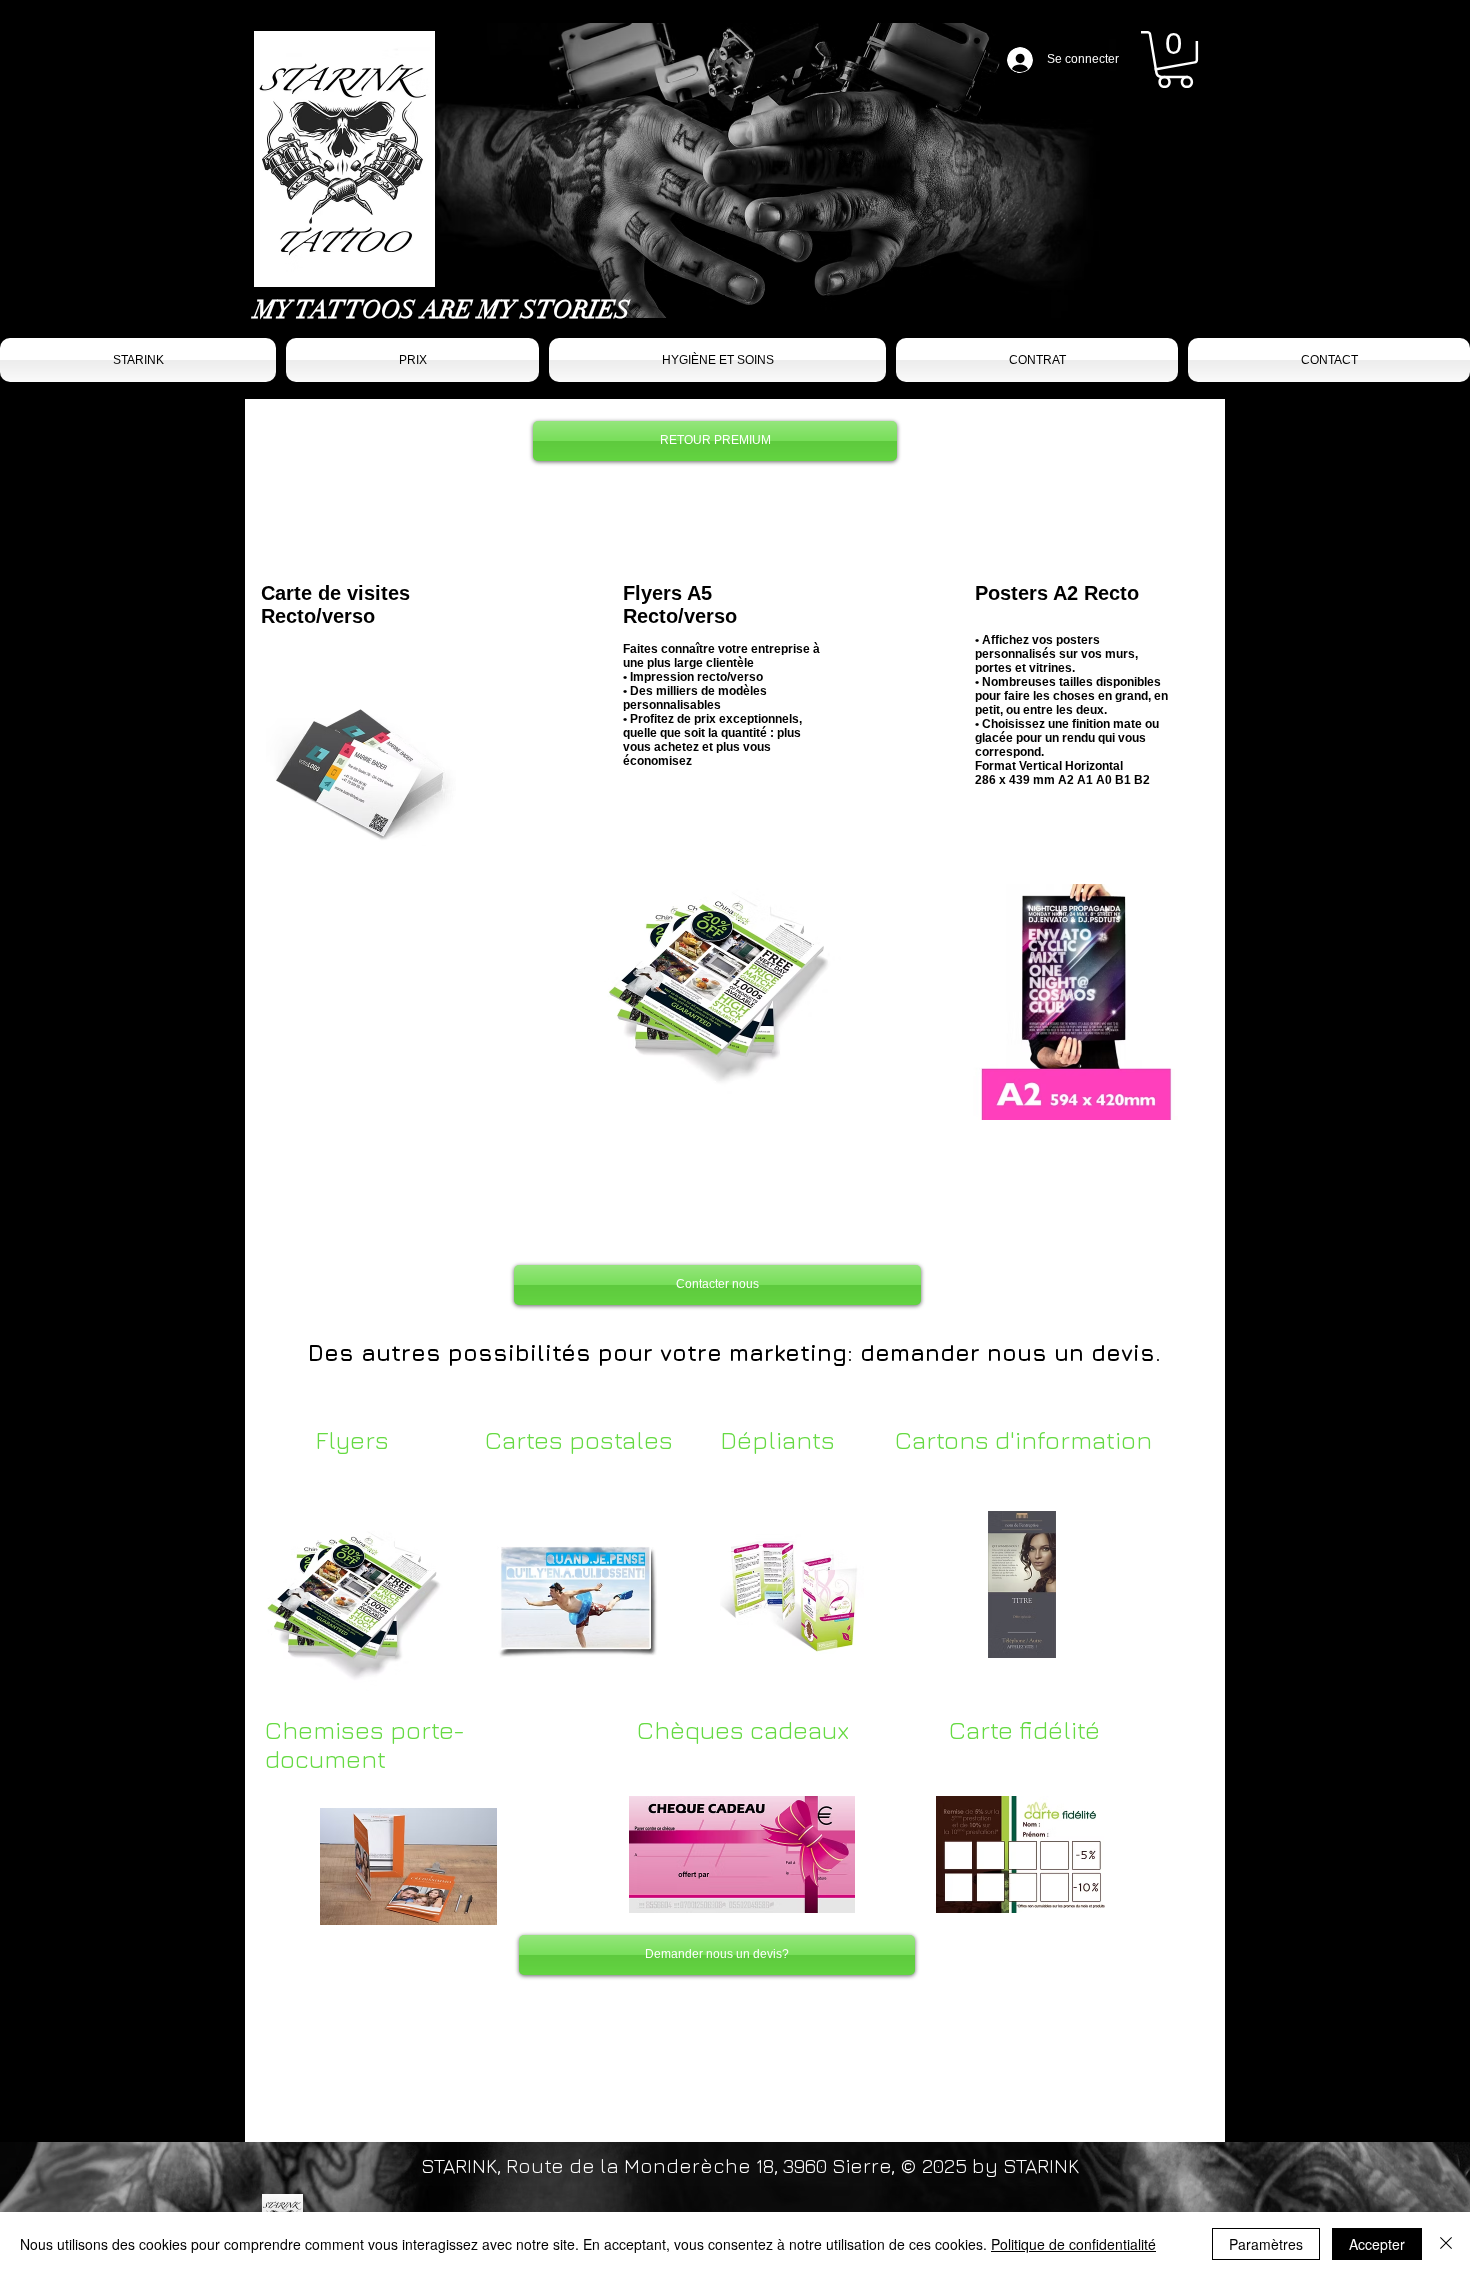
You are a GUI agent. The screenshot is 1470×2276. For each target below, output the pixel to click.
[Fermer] (1446, 2244)
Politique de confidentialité (1073, 2244)
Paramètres (1266, 2244)
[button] (1175, 59)
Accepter (1377, 2244)
